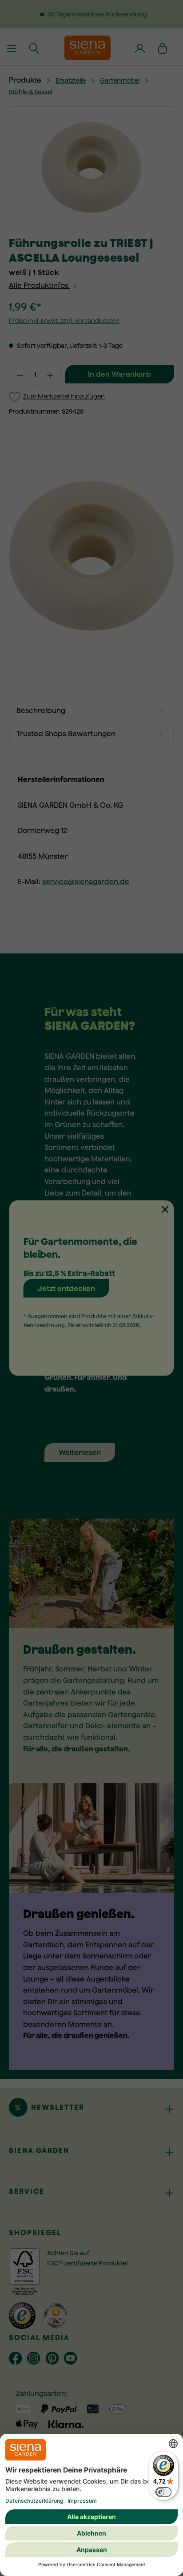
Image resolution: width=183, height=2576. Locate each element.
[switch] (163, 2492)
